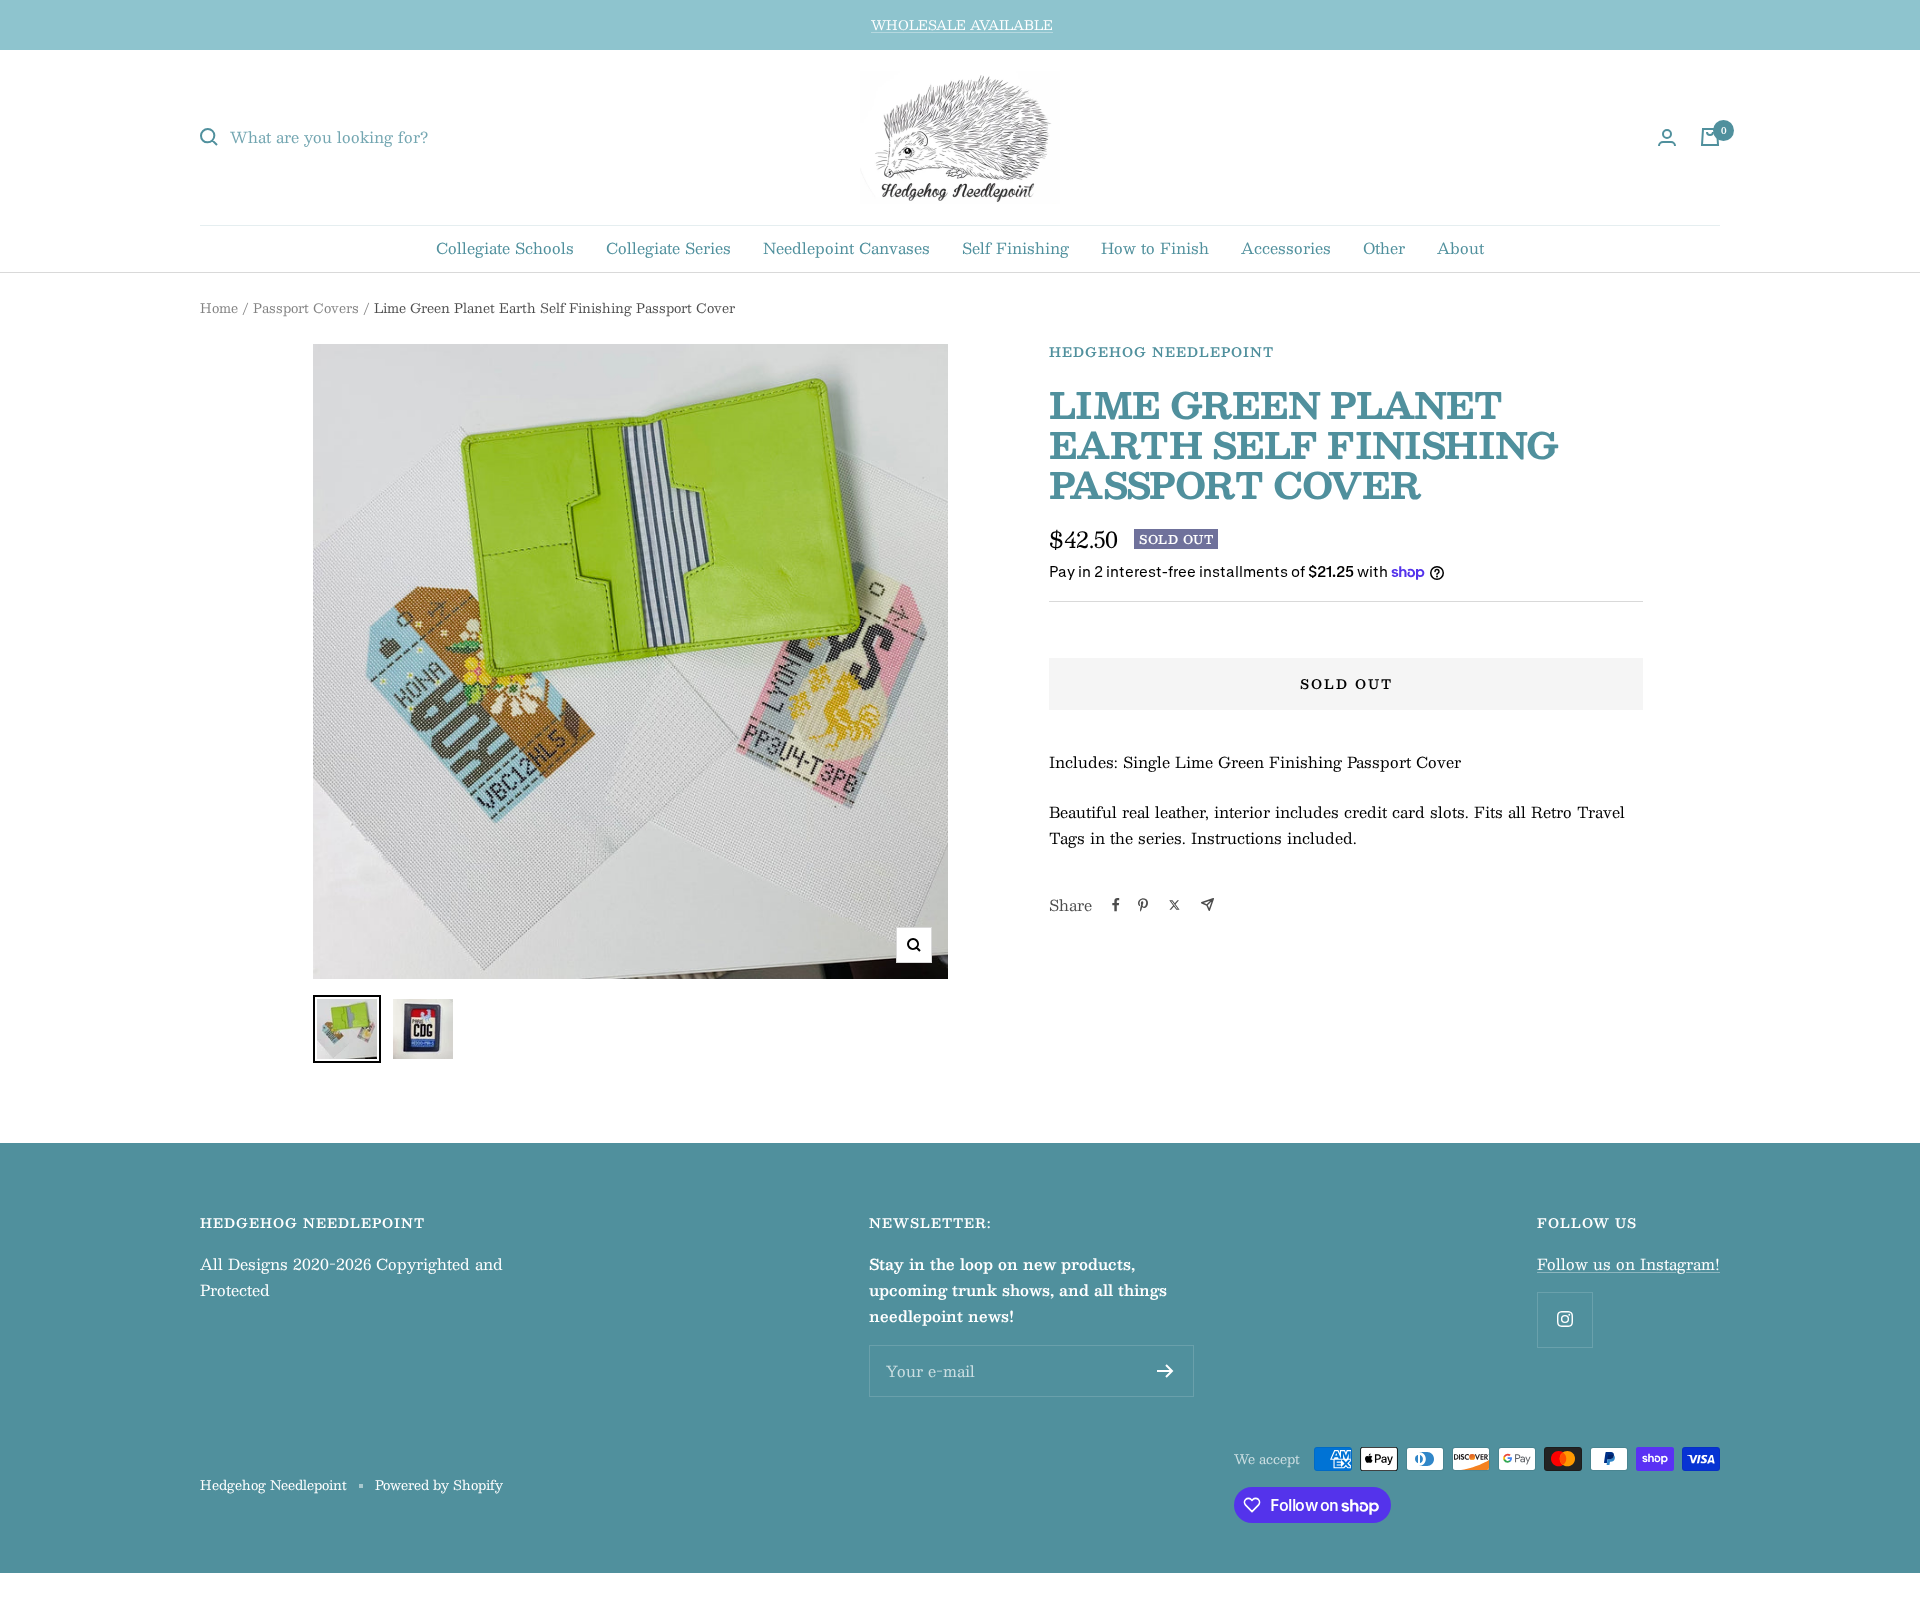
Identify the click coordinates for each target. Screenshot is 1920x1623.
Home (219, 308)
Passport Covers (306, 308)
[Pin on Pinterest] (1143, 905)
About (1460, 247)
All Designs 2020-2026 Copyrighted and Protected (351, 1276)
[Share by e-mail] (1207, 904)
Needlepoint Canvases (846, 247)
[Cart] (1710, 137)
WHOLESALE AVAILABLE (962, 25)
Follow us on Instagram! (1628, 1263)
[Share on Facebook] (1116, 905)
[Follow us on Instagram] (1564, 1319)
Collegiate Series (668, 247)
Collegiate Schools (505, 247)
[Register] (1165, 1371)
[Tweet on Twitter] (1174, 905)
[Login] (1667, 137)
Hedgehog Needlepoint (1161, 352)
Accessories (1286, 247)
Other (1384, 247)
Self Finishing (1015, 247)
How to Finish (1155, 247)
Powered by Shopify (439, 1485)
